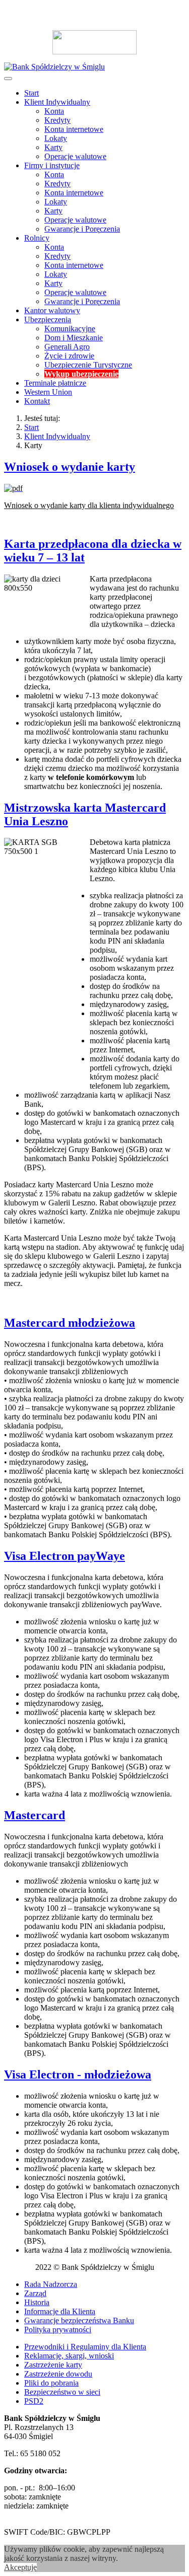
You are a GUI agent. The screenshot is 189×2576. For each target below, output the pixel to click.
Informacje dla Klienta (60, 2311)
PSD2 (34, 2401)
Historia (37, 2302)
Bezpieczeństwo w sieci (62, 2392)
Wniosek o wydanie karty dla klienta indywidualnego (89, 505)
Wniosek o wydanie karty (70, 467)
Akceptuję (20, 2567)
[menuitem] (31, 93)
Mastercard (35, 1815)
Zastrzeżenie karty (53, 2365)
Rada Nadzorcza (51, 2284)
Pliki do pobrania (51, 2383)
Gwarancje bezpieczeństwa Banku (79, 2320)
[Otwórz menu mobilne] (8, 79)
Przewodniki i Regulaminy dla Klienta (85, 2347)
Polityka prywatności (58, 2330)
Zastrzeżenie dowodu (58, 2374)
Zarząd (35, 2293)
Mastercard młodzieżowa (70, 1323)
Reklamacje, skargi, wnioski (69, 2356)
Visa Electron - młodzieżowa (78, 2074)
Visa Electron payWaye (65, 1556)
